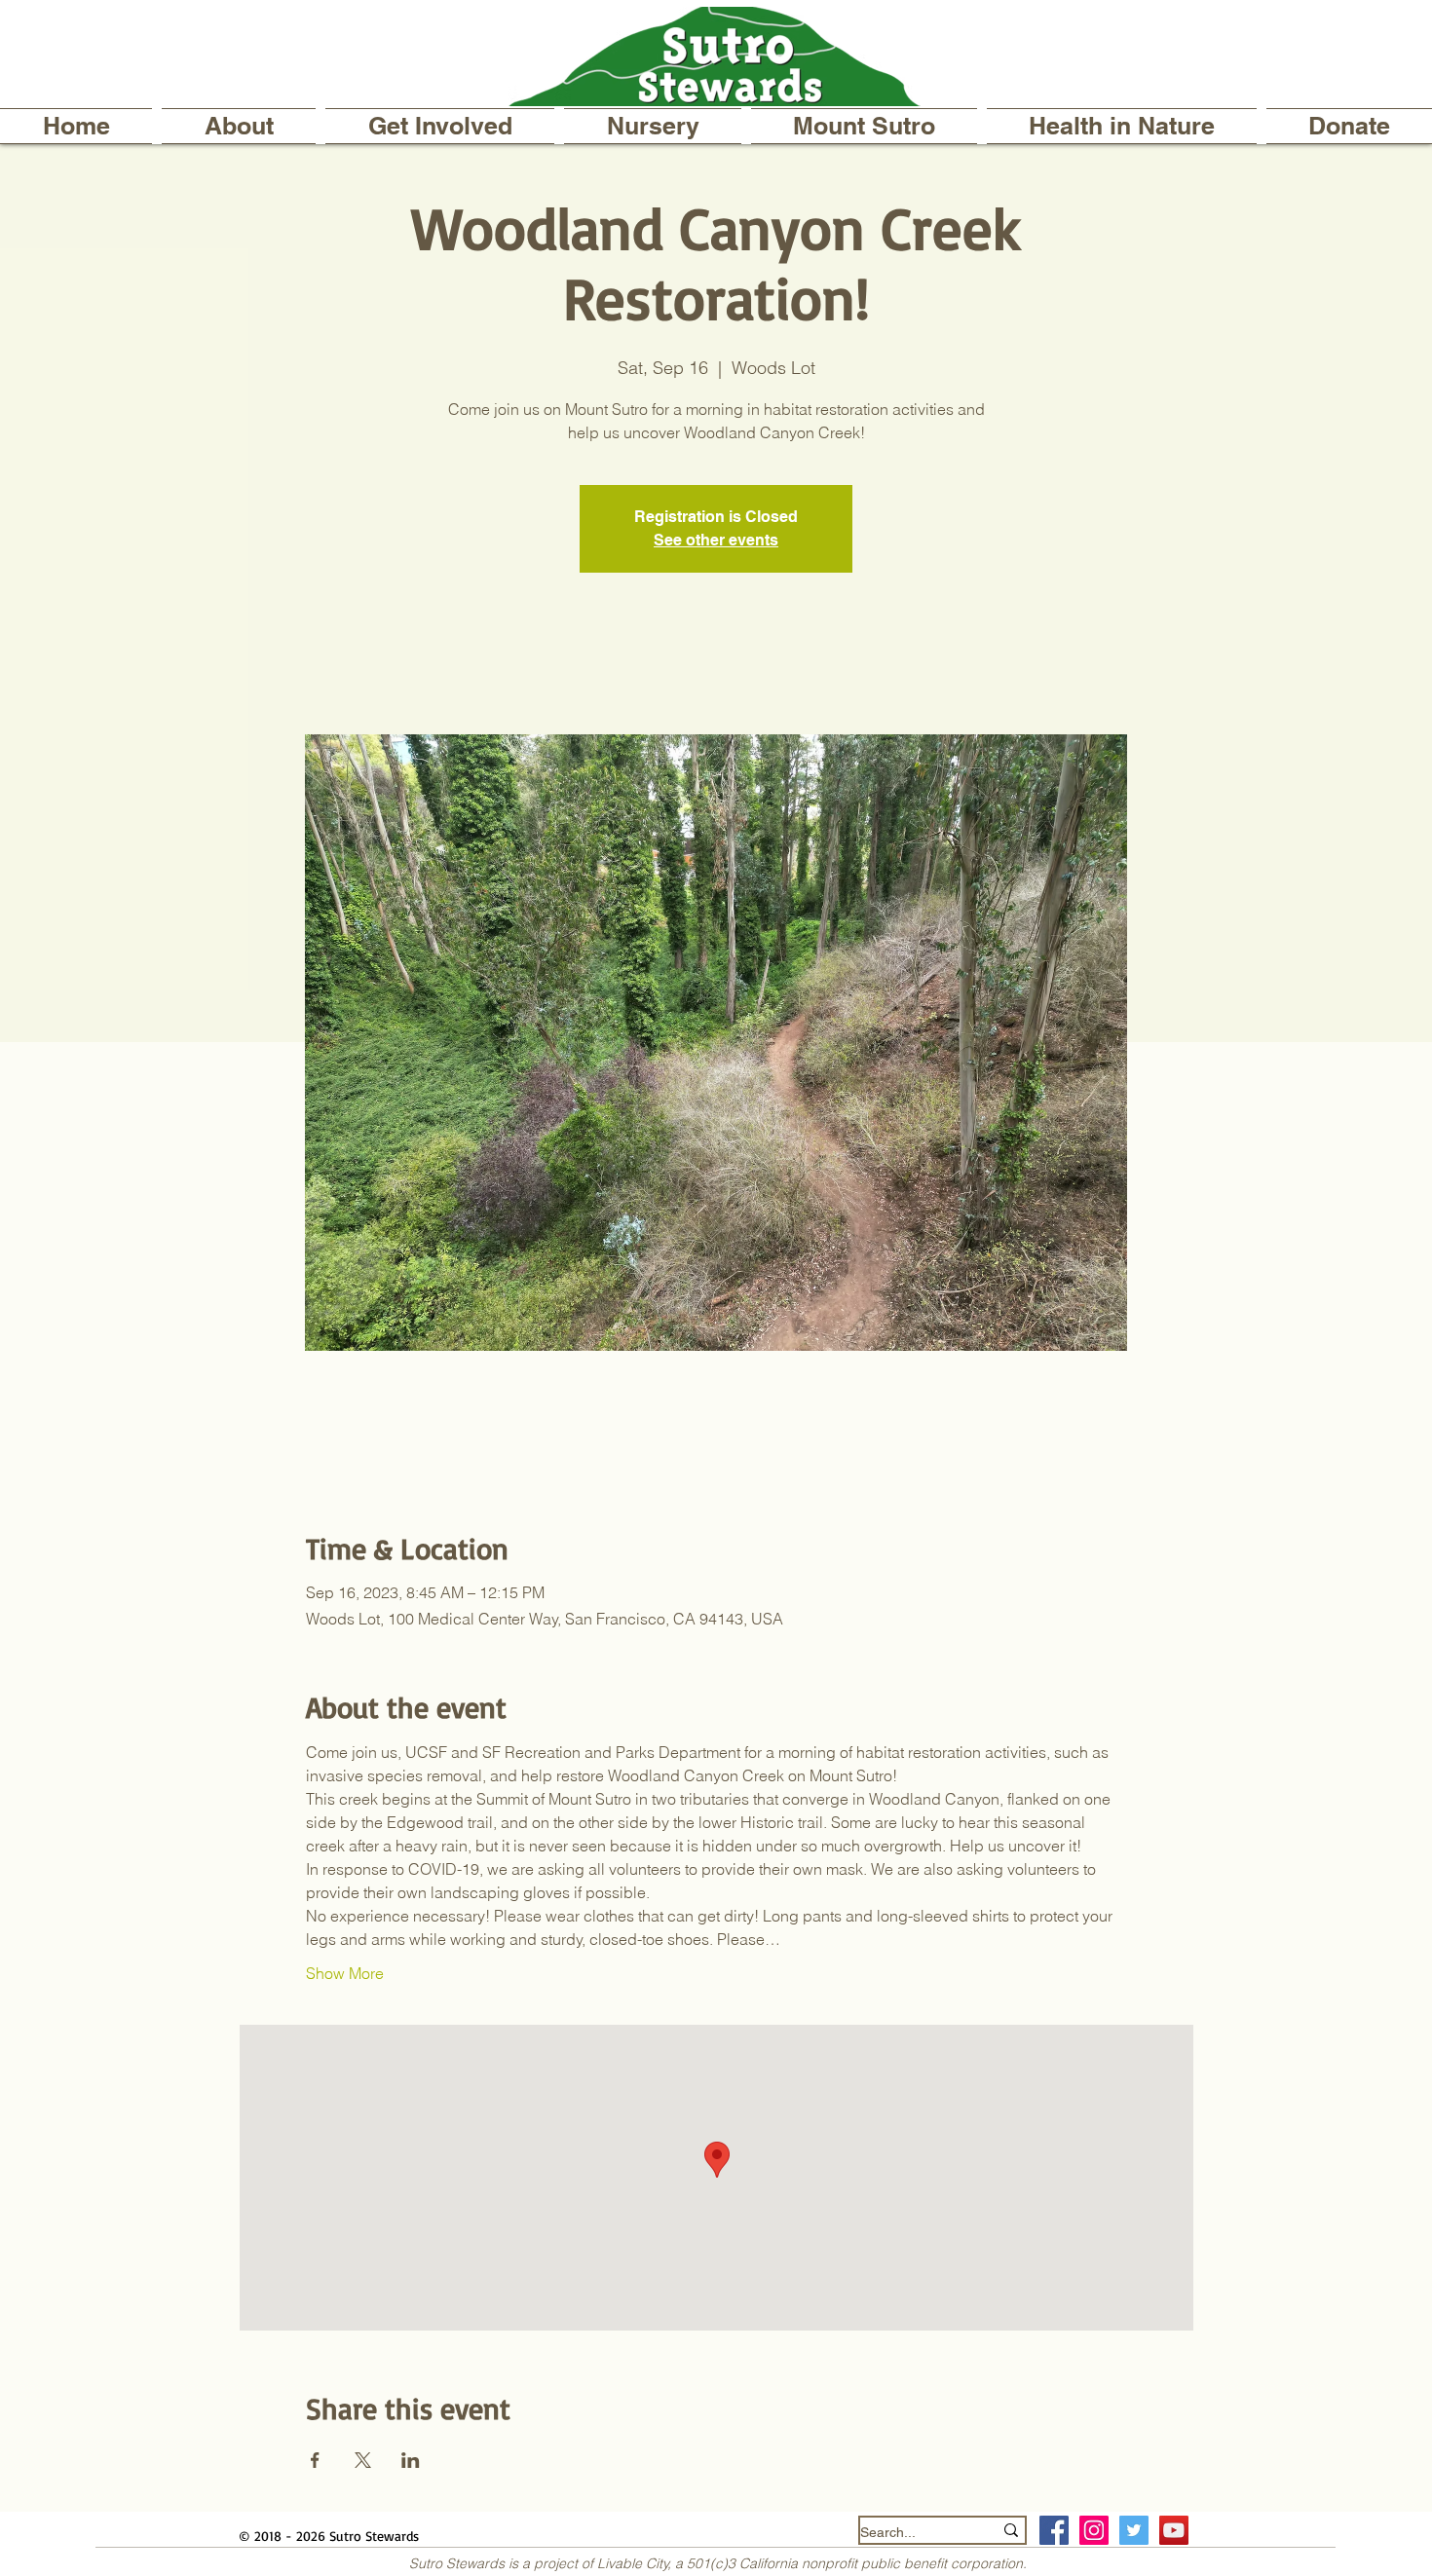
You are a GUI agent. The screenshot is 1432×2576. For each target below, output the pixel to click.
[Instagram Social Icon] (1094, 2530)
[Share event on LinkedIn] (411, 2460)
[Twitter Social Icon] (1134, 2530)
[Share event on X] (363, 2460)
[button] (239, 126)
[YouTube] (1174, 2530)
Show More (345, 1973)
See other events (716, 540)
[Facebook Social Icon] (1054, 2530)
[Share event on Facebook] (315, 2460)
